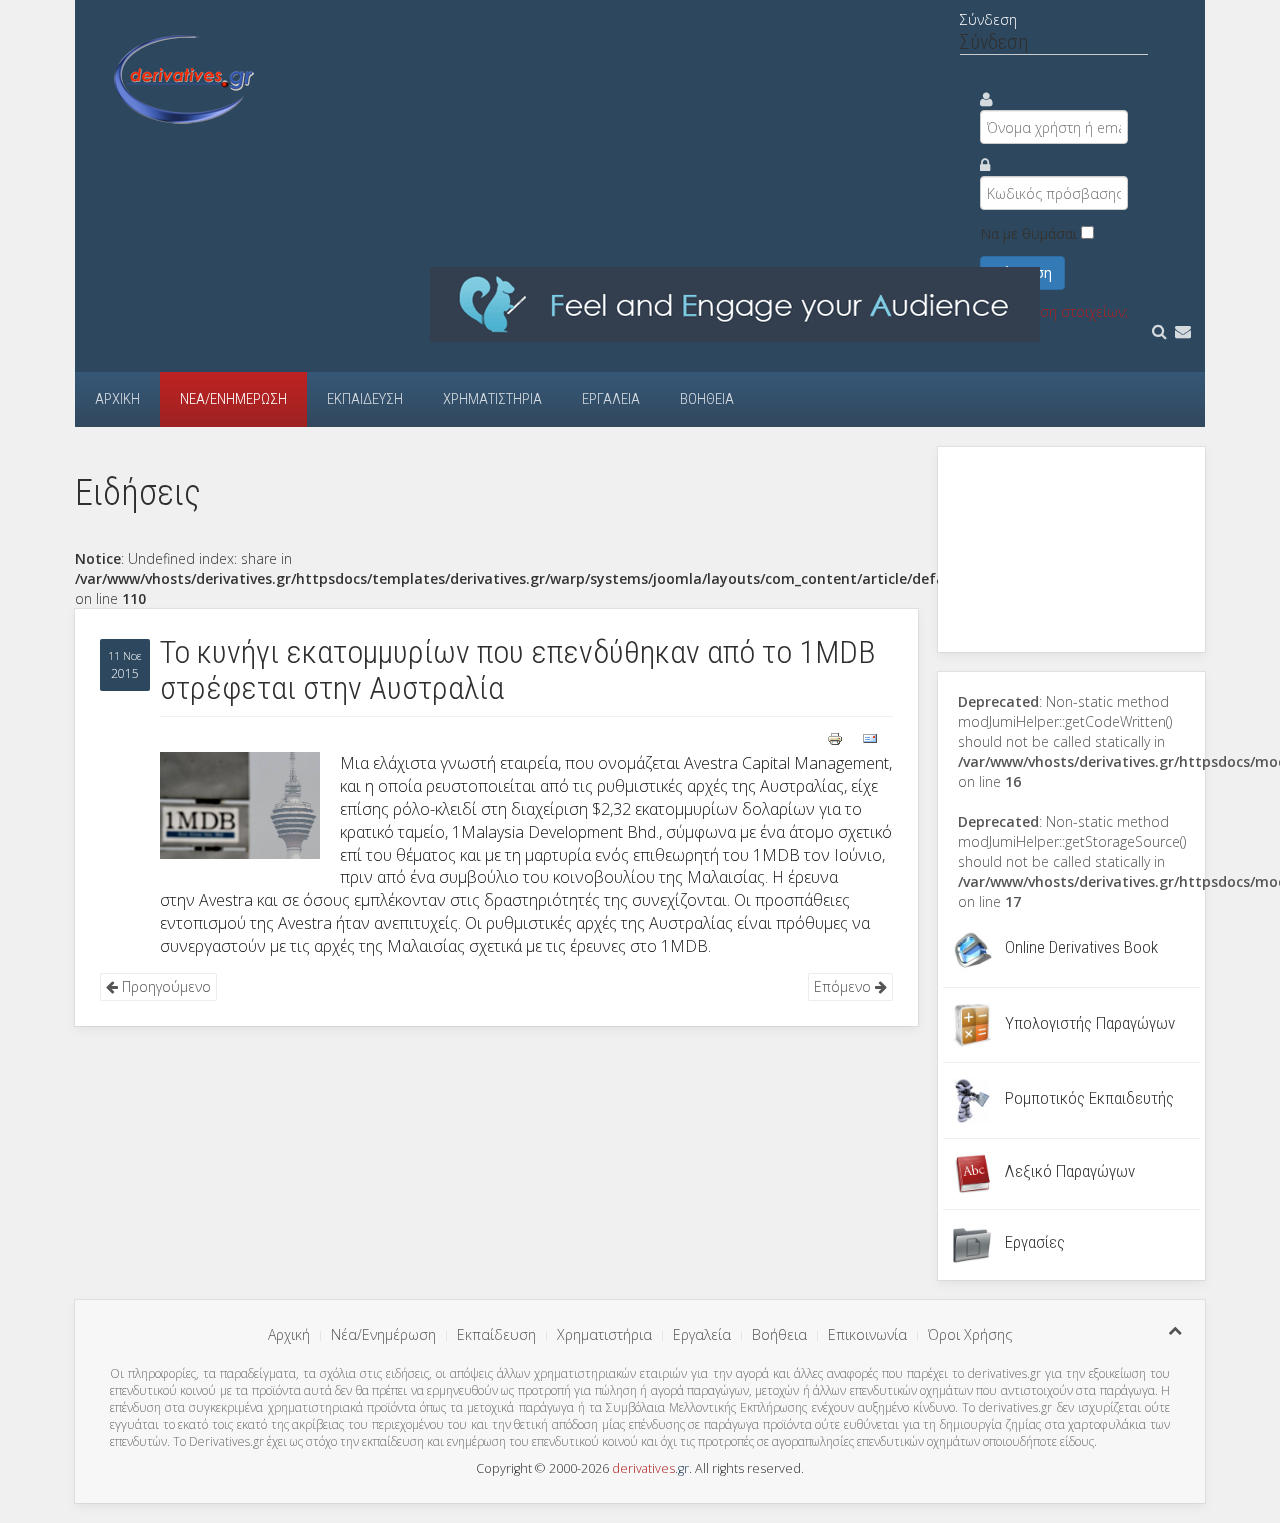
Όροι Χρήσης (970, 1334)
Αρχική (117, 399)
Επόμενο (844, 986)
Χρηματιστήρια (492, 399)
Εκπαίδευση (365, 399)
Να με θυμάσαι (1028, 233)
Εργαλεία (611, 399)
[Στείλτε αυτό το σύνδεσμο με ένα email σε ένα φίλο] (870, 736)
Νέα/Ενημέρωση (233, 399)
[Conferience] (735, 303)
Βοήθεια (707, 399)
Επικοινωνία (867, 1334)
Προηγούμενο (164, 986)
